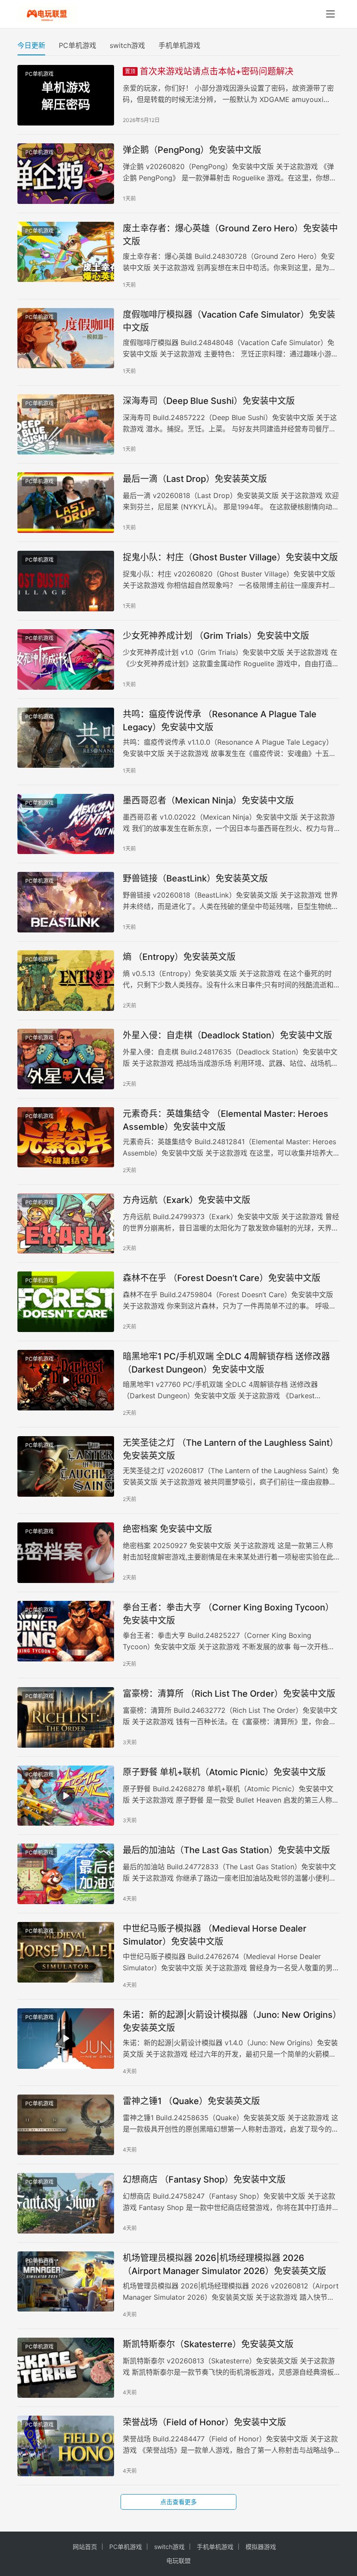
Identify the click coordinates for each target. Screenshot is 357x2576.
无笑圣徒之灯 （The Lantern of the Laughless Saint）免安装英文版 (231, 1449)
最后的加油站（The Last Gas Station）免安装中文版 (226, 1850)
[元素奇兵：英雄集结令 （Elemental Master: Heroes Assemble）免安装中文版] (66, 1137)
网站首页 (85, 2547)
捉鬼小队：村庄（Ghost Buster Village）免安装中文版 (230, 557)
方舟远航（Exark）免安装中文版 (187, 1200)
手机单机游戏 (179, 45)
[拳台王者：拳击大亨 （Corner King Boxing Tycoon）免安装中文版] (66, 1631)
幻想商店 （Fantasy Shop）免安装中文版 (204, 2179)
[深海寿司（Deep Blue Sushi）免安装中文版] (66, 425)
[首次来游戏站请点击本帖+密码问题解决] (66, 95)
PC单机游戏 (77, 45)
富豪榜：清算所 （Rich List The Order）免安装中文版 (229, 1694)
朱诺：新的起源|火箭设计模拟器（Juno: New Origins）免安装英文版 (230, 2021)
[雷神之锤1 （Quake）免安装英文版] (66, 2125)
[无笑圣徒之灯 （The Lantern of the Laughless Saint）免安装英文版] (66, 1466)
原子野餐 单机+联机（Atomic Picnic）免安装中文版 (224, 1772)
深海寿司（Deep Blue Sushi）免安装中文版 (209, 401)
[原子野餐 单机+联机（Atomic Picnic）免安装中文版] (66, 1796)
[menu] (330, 14)
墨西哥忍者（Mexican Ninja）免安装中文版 (208, 800)
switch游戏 (127, 45)
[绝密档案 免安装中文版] (66, 1553)
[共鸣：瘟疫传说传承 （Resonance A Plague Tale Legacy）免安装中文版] (66, 738)
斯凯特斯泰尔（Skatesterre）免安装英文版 (208, 2344)
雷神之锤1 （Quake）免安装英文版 (191, 2101)
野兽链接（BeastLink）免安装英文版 (195, 878)
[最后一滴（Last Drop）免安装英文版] (66, 503)
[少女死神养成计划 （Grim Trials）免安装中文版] (66, 659)
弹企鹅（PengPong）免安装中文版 (192, 150)
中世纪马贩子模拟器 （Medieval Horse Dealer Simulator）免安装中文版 (215, 1935)
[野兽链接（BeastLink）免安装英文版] (66, 902)
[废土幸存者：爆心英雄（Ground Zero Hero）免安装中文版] (66, 252)
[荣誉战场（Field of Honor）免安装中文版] (66, 2446)
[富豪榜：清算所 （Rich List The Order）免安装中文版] (66, 1717)
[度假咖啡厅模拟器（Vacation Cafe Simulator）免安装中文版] (66, 338)
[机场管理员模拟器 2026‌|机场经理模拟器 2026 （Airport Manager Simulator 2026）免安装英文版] (66, 2282)
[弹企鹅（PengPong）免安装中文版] (66, 174)
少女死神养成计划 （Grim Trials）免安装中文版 (216, 636)
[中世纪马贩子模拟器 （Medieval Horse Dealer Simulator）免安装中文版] (66, 1952)
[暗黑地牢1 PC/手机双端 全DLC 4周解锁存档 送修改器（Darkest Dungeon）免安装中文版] (66, 1380)
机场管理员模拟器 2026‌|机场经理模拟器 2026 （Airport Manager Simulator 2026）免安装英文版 (224, 2264)
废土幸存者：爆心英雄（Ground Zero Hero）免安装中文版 (230, 235)
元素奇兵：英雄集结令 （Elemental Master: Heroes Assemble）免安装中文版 (226, 1120)
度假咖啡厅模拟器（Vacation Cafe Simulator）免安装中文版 (229, 321)
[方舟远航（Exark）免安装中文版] (66, 1224)
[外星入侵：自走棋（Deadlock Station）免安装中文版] (66, 1059)
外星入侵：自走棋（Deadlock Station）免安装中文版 (227, 1035)
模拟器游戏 (261, 2547)
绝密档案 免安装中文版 (167, 1529)
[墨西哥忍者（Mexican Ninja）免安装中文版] (66, 824)
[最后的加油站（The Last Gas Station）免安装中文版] (66, 1874)
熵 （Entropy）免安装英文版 (179, 957)
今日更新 (31, 45)
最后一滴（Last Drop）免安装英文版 (195, 479)
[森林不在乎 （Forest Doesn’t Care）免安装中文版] (66, 1302)
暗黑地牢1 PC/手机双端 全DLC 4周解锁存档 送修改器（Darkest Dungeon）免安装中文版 (226, 1363)
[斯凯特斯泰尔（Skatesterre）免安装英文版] (66, 2368)
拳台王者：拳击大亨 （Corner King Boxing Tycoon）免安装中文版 (228, 1614)
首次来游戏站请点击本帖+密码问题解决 (209, 71)
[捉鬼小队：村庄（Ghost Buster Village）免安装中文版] (66, 581)
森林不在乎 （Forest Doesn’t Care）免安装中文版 (222, 1278)
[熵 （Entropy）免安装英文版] (66, 981)
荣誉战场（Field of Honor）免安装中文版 (204, 2422)
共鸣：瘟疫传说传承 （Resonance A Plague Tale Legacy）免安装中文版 (220, 720)
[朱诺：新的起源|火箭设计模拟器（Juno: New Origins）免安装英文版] (66, 2039)
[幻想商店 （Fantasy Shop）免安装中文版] (66, 2203)
